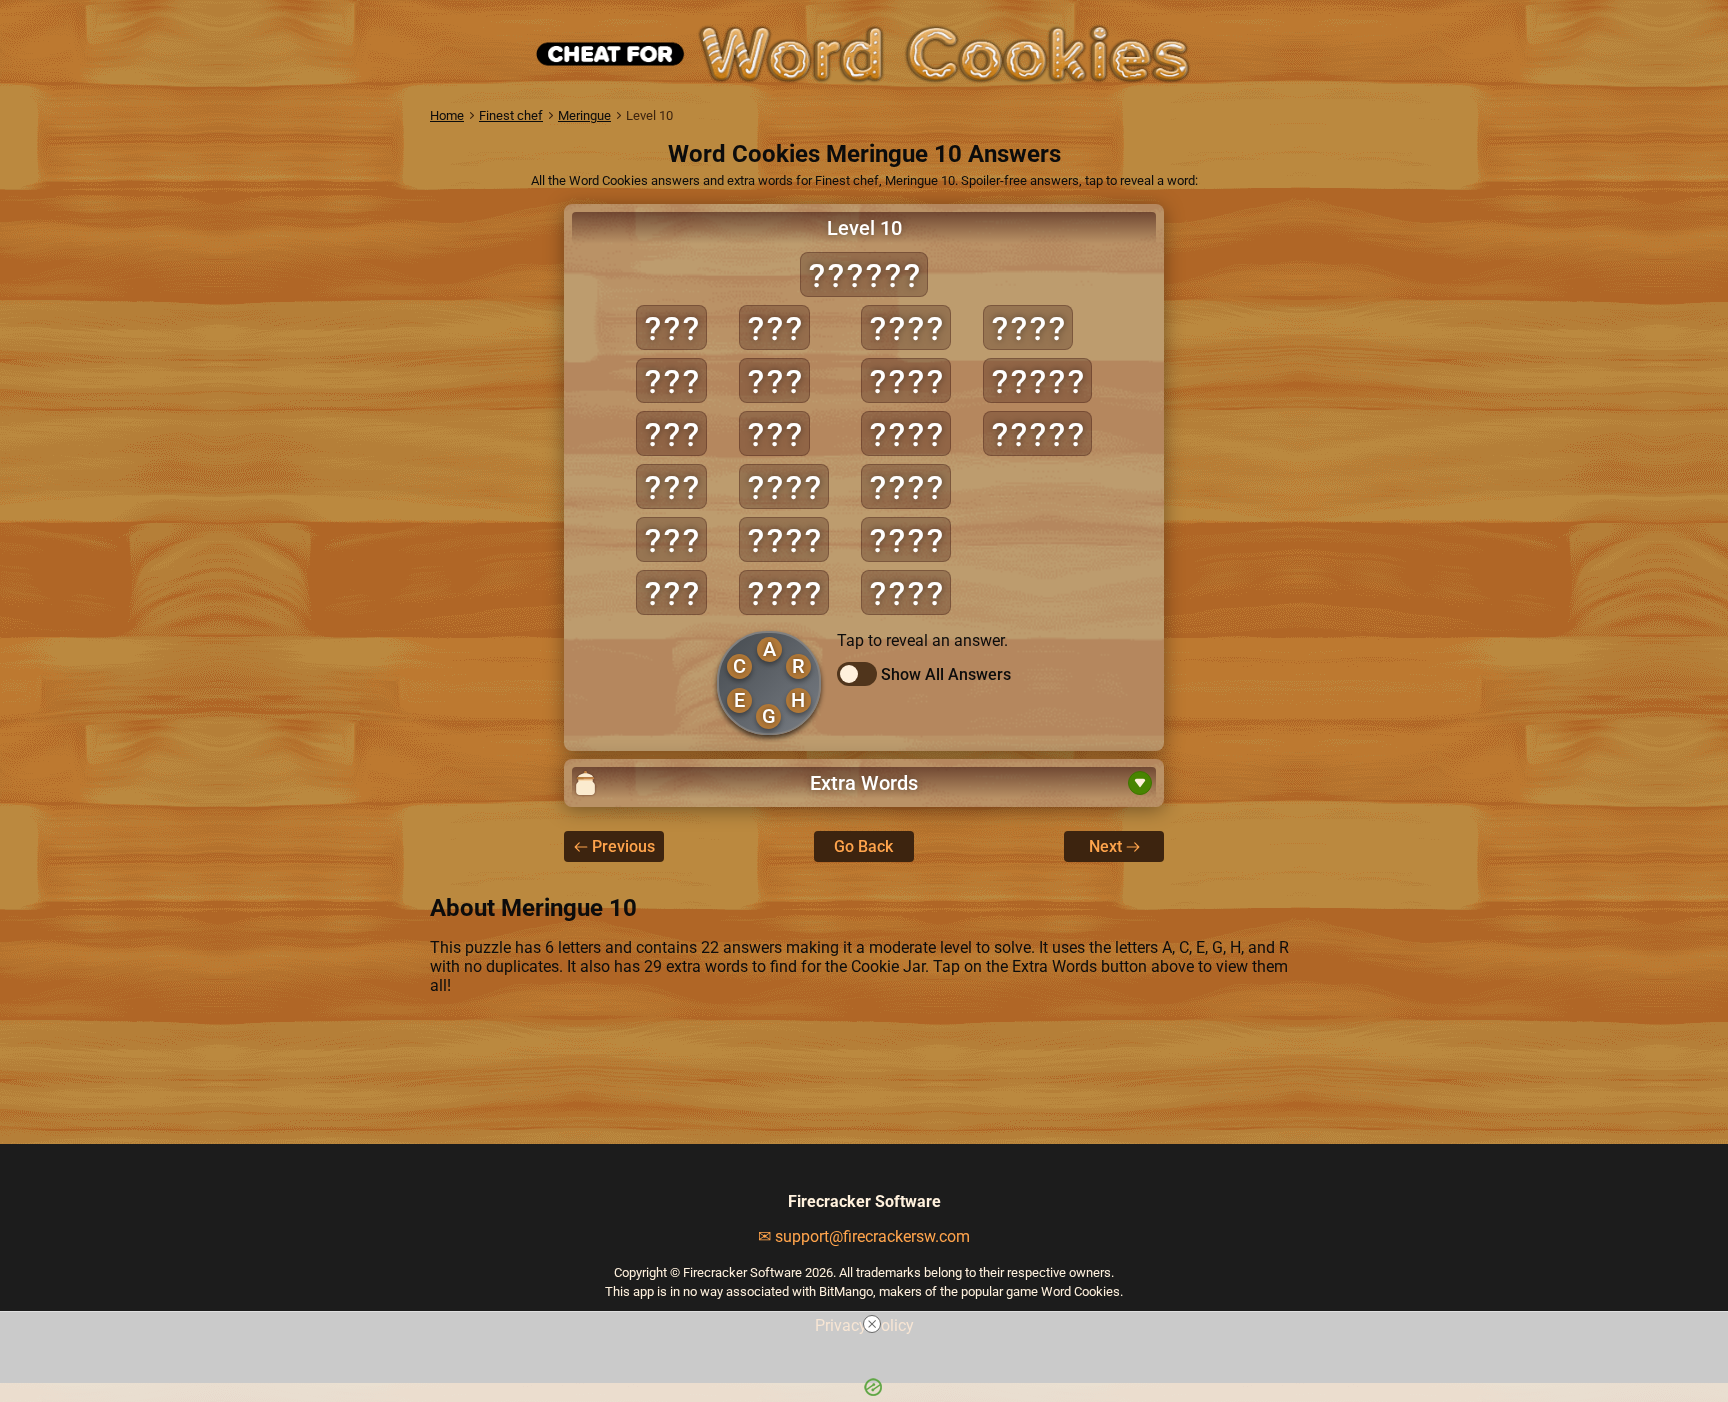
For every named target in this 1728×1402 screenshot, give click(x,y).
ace (671, 327)
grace (1037, 380)
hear (906, 539)
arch (784, 592)
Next (1105, 846)
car (671, 539)
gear (906, 486)
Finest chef (511, 115)
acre (784, 539)
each (906, 433)
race (906, 592)
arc (671, 433)
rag (774, 433)
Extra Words (864, 783)
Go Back (863, 846)
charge (864, 274)
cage (906, 327)
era (774, 327)
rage (1028, 327)
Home (447, 115)
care (906, 380)
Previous (623, 846)
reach (1037, 433)
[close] (872, 1324)
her (774, 380)
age (671, 380)
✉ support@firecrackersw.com (864, 1236)
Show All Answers (946, 674)
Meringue (584, 115)
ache (784, 486)
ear (671, 592)
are (671, 486)
